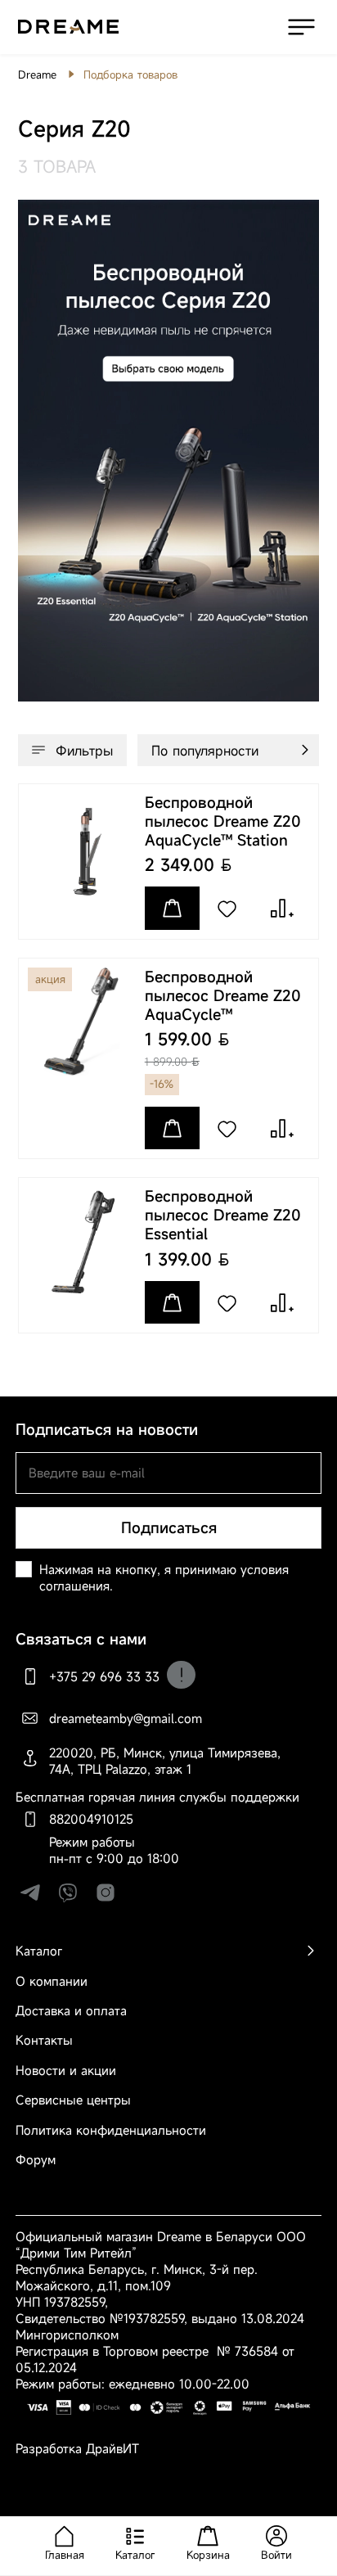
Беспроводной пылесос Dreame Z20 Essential (223, 1215)
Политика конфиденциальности (111, 2130)
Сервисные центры (73, 2100)
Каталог (39, 1951)
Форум (36, 2159)
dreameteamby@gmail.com (126, 1718)
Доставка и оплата (71, 2010)
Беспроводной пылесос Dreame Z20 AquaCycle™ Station (223, 821)
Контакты (44, 2040)
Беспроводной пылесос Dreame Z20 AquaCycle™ (223, 996)
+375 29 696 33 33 (104, 1676)
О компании (52, 1981)
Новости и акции (66, 2070)
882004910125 (91, 1819)
